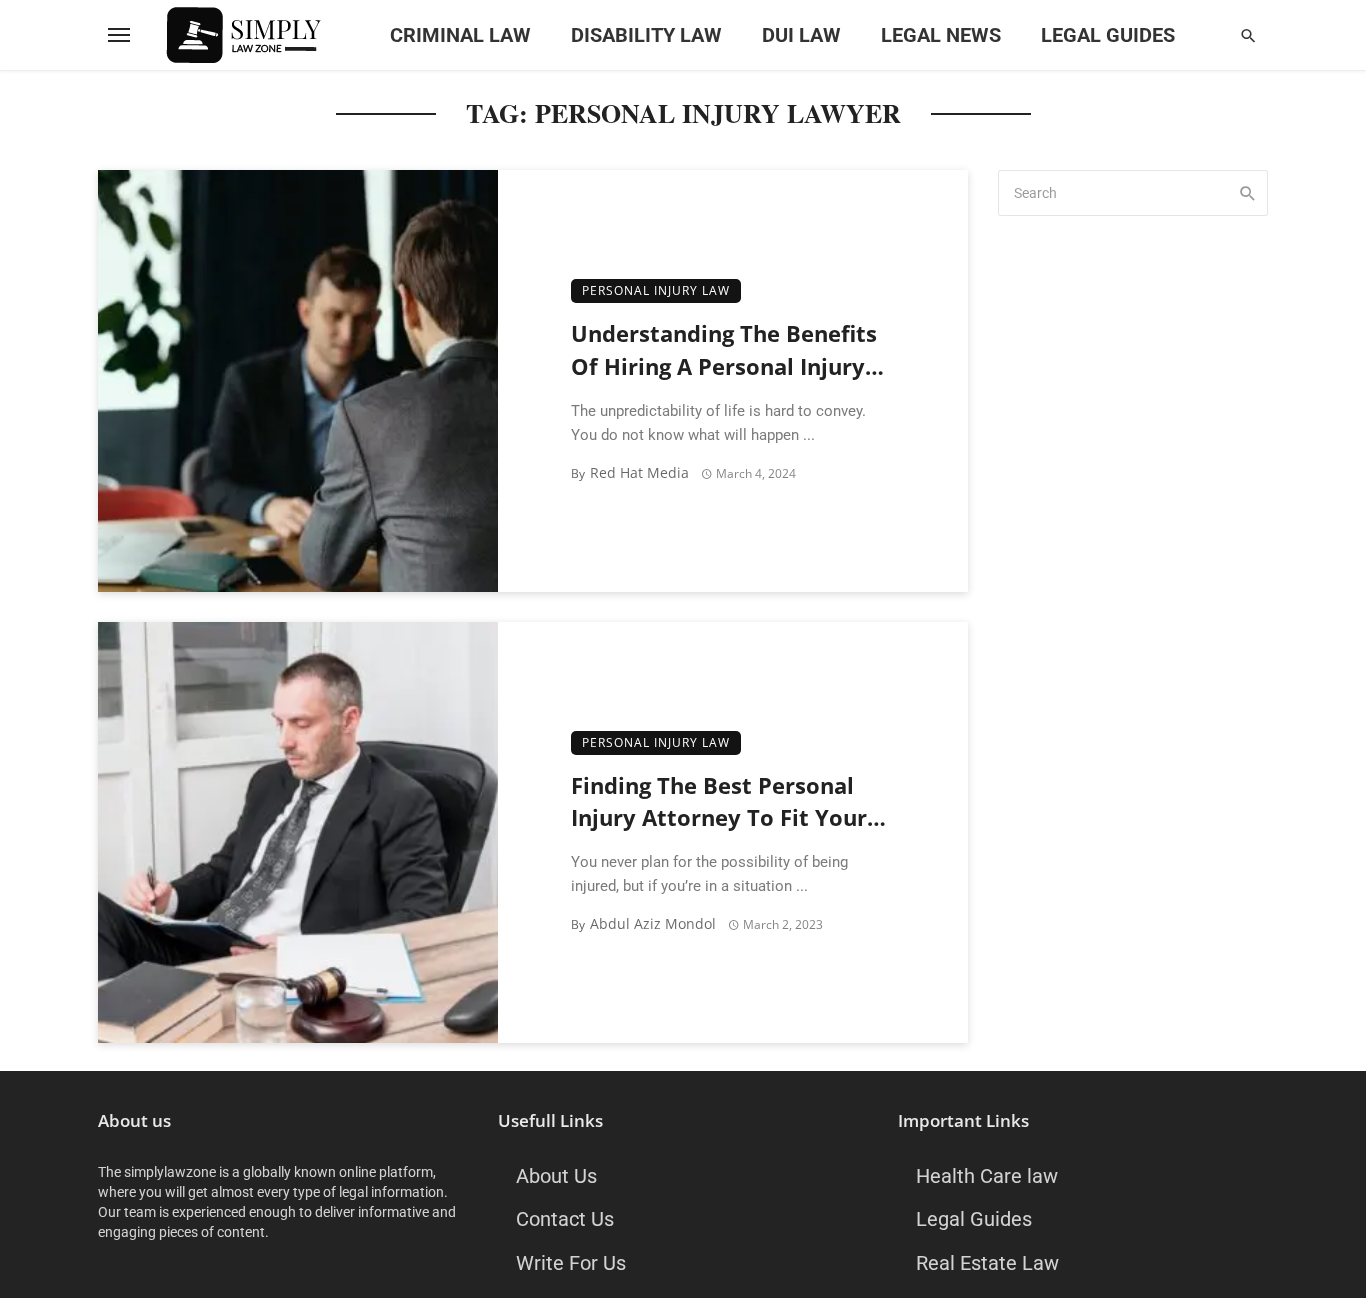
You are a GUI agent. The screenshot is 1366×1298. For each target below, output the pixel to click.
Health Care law (987, 1176)
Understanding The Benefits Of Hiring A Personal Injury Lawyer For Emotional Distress (724, 351)
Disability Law (646, 35)
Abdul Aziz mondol (653, 923)
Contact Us (565, 1219)
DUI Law (801, 35)
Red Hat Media (639, 472)
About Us (556, 1176)
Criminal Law (460, 35)
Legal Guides (1108, 35)
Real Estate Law (987, 1263)
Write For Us (571, 1263)
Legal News (941, 35)
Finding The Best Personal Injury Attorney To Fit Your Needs (719, 803)
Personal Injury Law (656, 290)
